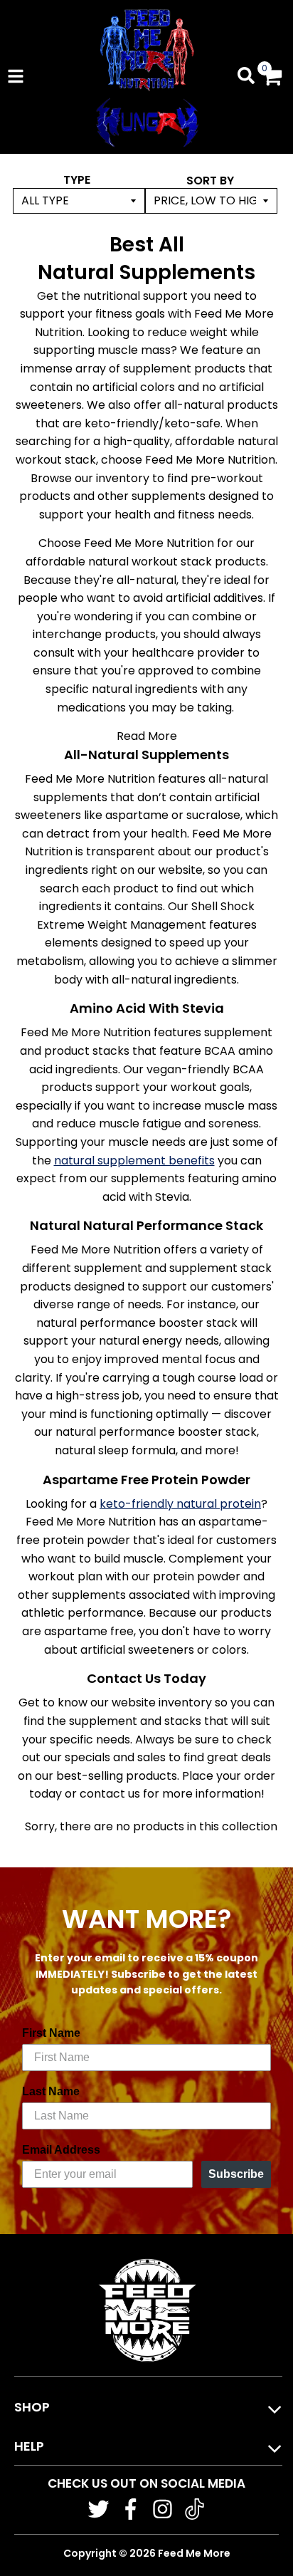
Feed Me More (194, 2553)
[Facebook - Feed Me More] (130, 2509)
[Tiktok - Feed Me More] (195, 2509)
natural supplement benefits (134, 1161)
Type (77, 180)
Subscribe (236, 2174)
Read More (147, 736)
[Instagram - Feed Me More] (163, 2509)
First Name (51, 2033)
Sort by (210, 181)
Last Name (51, 2091)
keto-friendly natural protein (180, 1504)
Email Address (61, 2150)
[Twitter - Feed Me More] (98, 2509)
